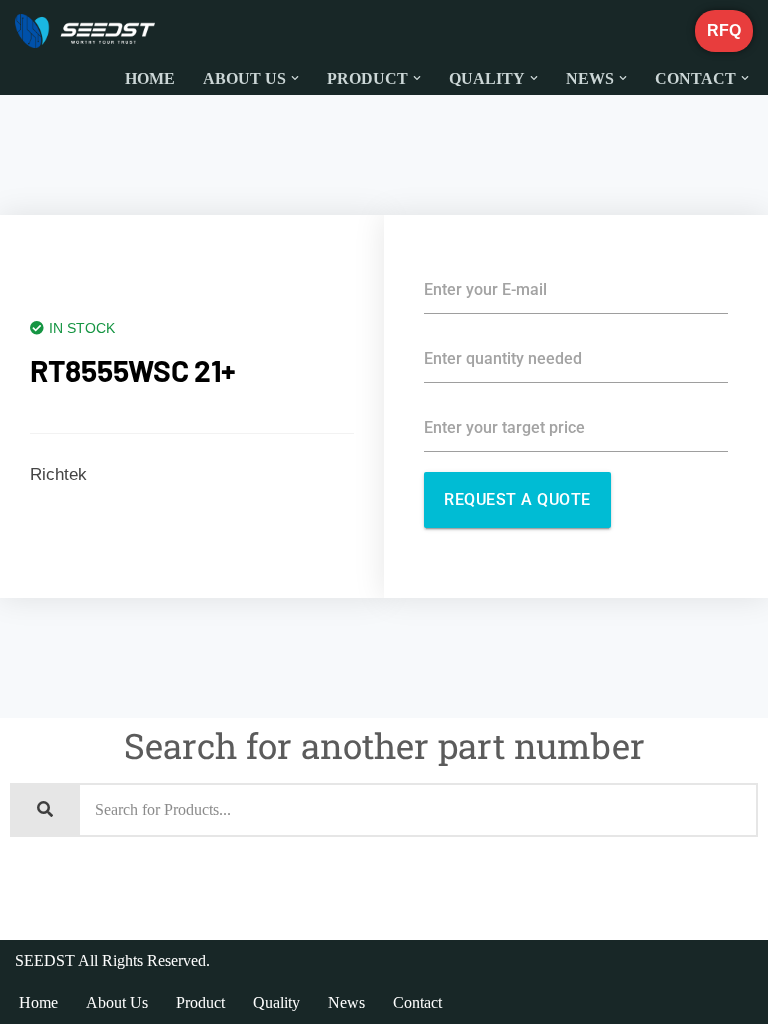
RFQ (724, 30)
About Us (117, 1002)
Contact (417, 1002)
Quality (276, 1002)
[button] (295, 78)
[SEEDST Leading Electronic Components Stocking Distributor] (85, 31)
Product (200, 1002)
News (346, 1002)
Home (150, 78)
